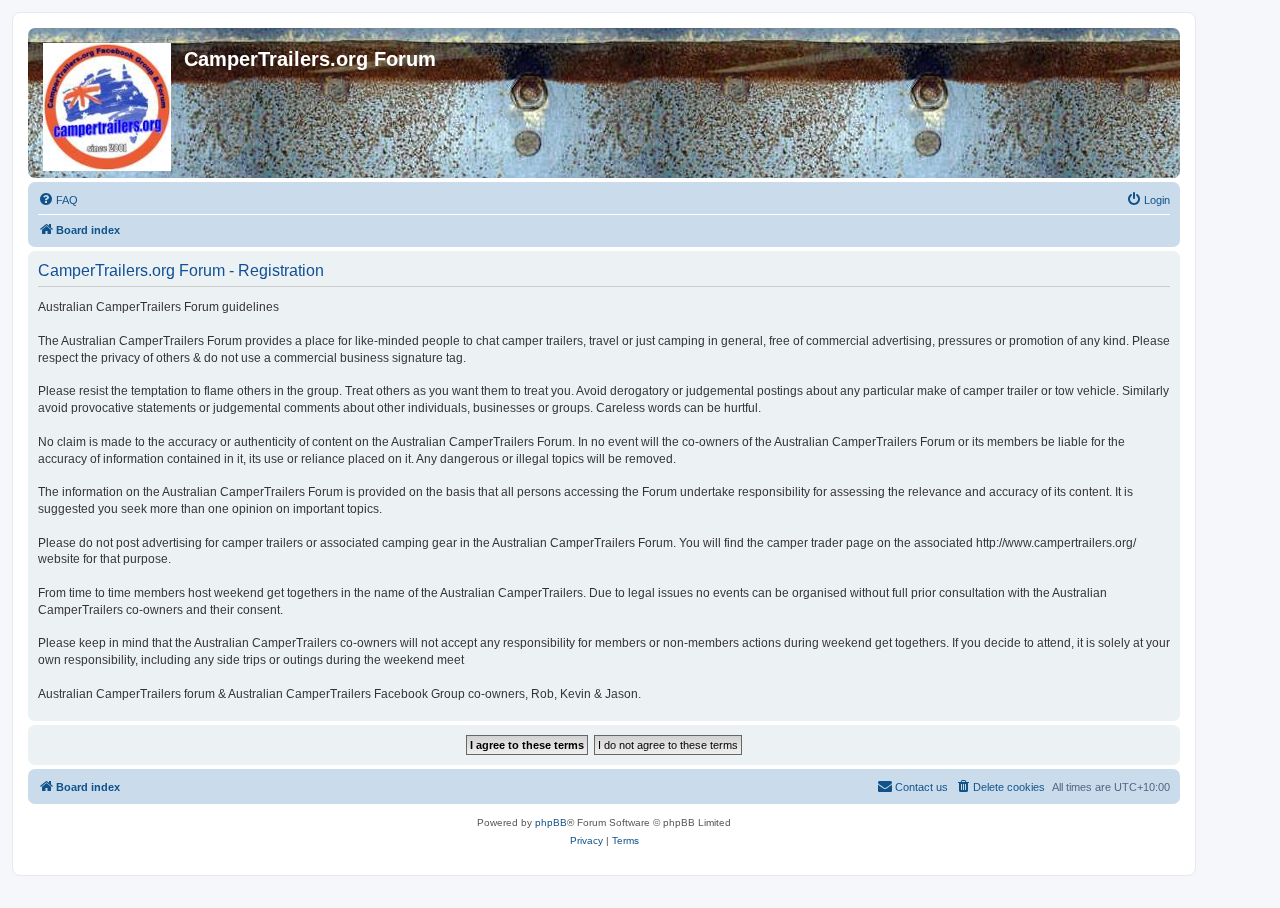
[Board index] (108, 103)
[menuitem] (58, 200)
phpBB (551, 822)
